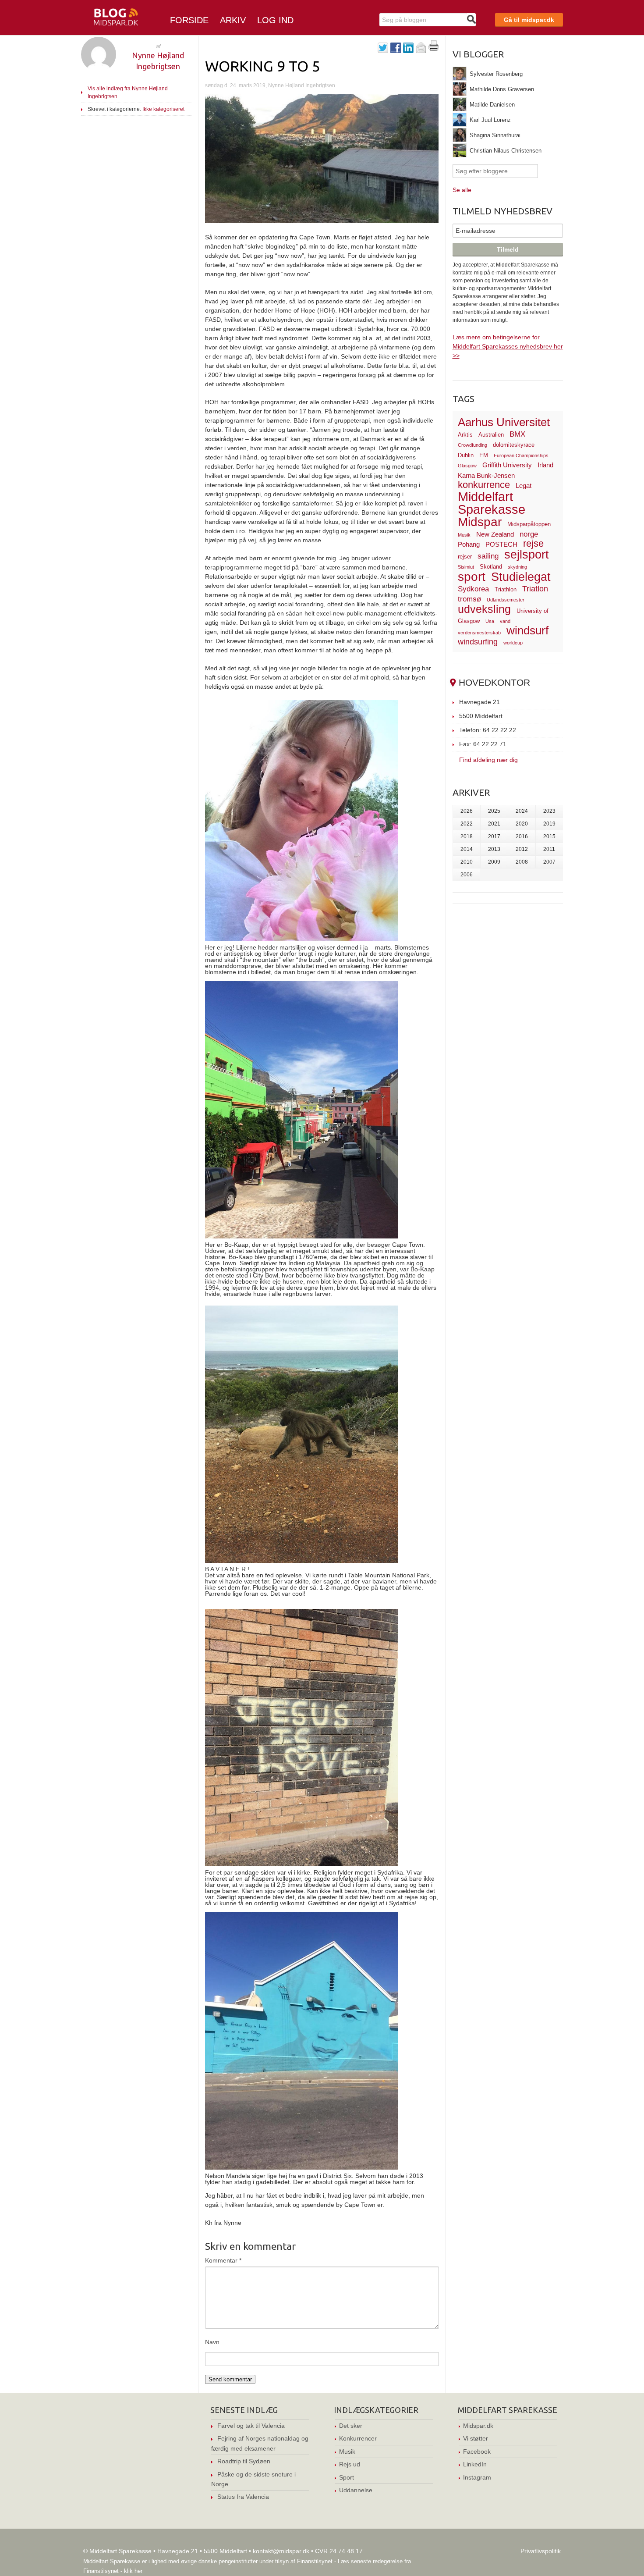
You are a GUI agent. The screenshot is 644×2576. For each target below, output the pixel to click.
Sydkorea (473, 589)
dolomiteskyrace (514, 445)
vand (505, 621)
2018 (467, 836)
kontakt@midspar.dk (281, 2551)
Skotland (491, 567)
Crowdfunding (472, 445)
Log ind (275, 20)
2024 (522, 811)
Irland (545, 465)
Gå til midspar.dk (529, 20)
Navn (212, 2342)
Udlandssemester (506, 600)
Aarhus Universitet (504, 422)
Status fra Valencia (243, 2497)
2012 (522, 849)
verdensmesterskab (479, 633)
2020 (522, 824)
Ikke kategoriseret (163, 109)
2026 (467, 811)
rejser (465, 557)
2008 (522, 862)
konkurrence (484, 485)
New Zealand (495, 534)
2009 (494, 862)
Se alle (462, 190)
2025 (494, 811)
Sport (347, 2477)
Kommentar (223, 2260)
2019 (549, 824)
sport (472, 577)
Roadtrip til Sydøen (244, 2461)
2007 (549, 862)
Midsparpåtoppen (529, 524)
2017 (494, 836)
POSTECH (501, 544)
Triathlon (506, 589)
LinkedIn (475, 2464)
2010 (467, 862)
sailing (488, 556)
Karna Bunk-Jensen (486, 475)
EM (484, 455)
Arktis (465, 435)
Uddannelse (356, 2490)
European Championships (521, 455)
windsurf (527, 630)
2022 (467, 824)
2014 (467, 849)
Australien (491, 435)
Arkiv (233, 20)
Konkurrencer (358, 2438)
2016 (522, 836)
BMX (517, 434)
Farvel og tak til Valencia (251, 2426)
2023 (549, 811)
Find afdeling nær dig (488, 760)
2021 (494, 824)
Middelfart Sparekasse (492, 503)
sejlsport (527, 555)
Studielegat (521, 577)
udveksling (484, 609)
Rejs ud (350, 2464)
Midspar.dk (478, 2426)
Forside (189, 20)
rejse (533, 543)
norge (529, 534)
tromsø (469, 599)
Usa (490, 621)
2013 (494, 849)
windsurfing (478, 642)
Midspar (480, 522)
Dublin (466, 455)
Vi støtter (476, 2438)
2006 (467, 875)
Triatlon (535, 589)
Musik (464, 535)
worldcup (513, 643)
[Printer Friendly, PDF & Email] (434, 49)
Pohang (469, 544)
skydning (517, 567)
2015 (549, 836)
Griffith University (507, 465)
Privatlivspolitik (541, 2551)
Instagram (477, 2477)
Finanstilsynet (315, 2561)
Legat (524, 486)
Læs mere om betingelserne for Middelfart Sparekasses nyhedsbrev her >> (508, 346)
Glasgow (467, 466)
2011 (549, 849)
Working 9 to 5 (263, 66)
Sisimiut (466, 567)
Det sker (351, 2426)
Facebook (477, 2451)
